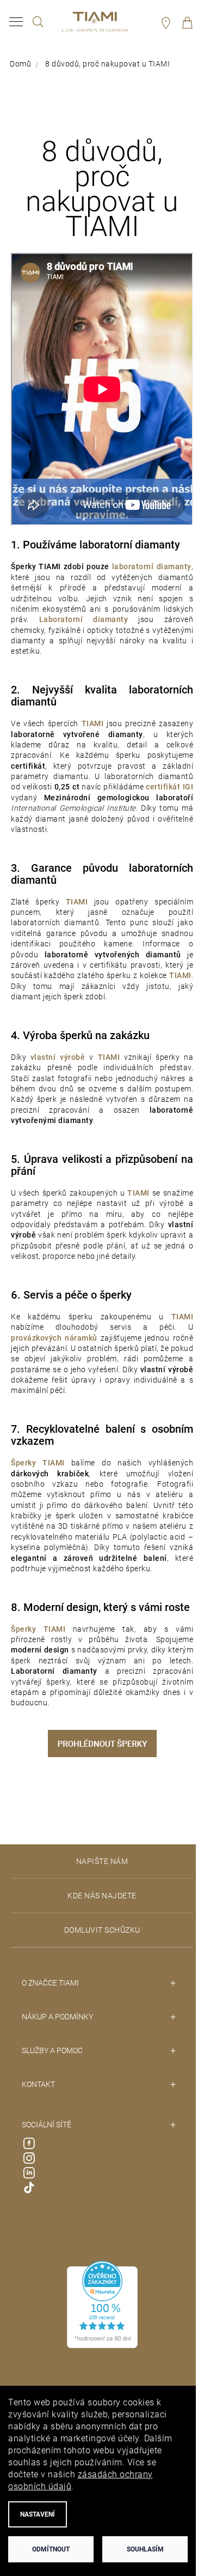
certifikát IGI (169, 787)
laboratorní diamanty (152, 566)
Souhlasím (145, 2549)
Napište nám (102, 1861)
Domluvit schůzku (102, 1930)
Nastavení (38, 2514)
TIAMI (109, 1057)
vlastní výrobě (58, 1057)
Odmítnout (51, 2549)
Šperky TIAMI (38, 1463)
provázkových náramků (54, 1338)
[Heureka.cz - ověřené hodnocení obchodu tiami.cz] (102, 2304)
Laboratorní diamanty (84, 619)
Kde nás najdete (102, 1896)
